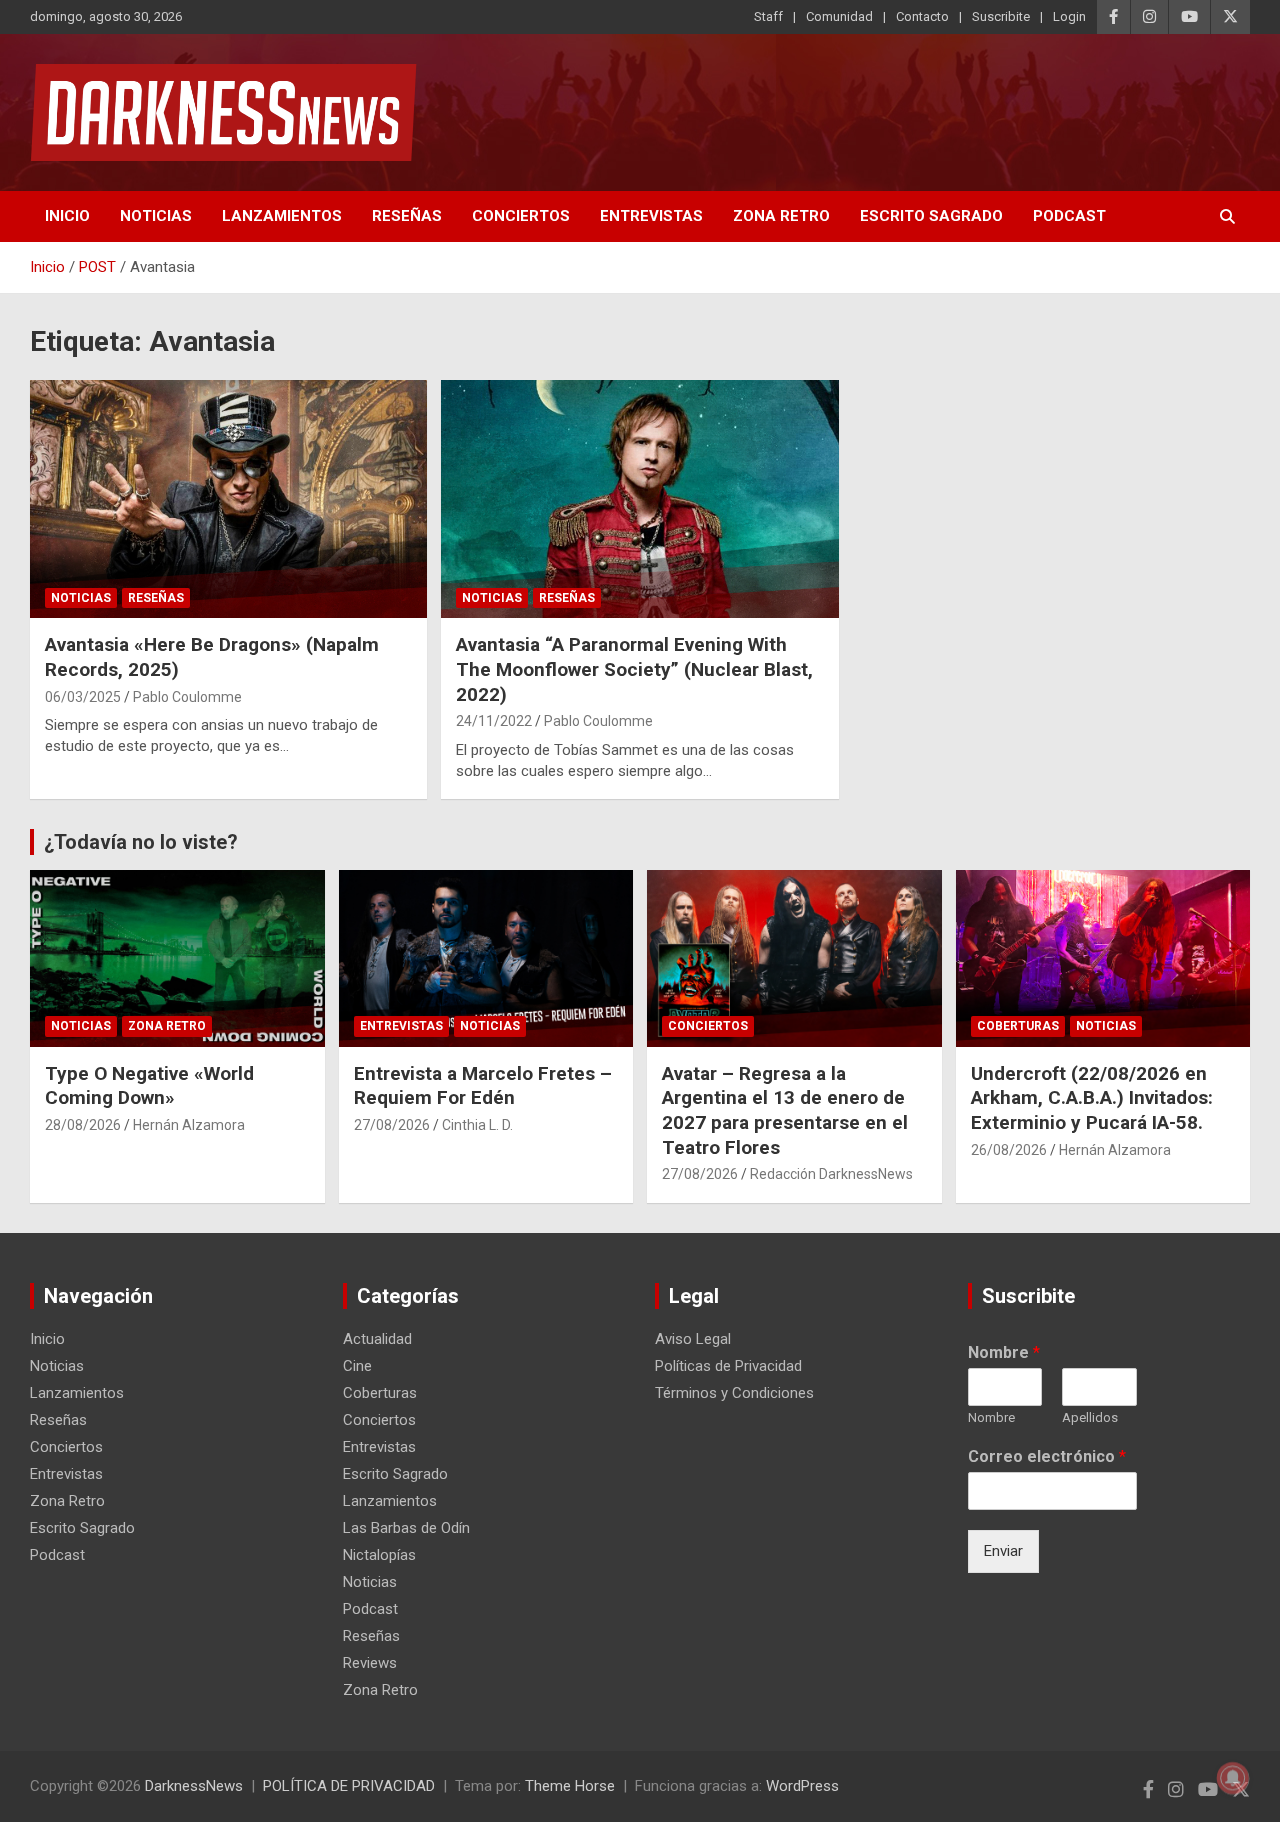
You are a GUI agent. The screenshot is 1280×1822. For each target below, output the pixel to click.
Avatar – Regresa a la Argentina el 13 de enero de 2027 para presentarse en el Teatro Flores (785, 1110)
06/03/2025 (83, 697)
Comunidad (839, 16)
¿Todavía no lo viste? (141, 842)
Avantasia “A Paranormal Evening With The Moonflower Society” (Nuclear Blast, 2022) (634, 669)
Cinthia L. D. (477, 1125)
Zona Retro (781, 216)
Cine (357, 1366)
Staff (768, 16)
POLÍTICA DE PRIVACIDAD (349, 1786)
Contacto (922, 16)
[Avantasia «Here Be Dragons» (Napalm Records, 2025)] (229, 499)
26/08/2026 (1009, 1150)
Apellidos (1090, 1417)
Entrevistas (651, 216)
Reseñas (407, 216)
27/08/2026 (392, 1125)
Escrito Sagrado (931, 216)
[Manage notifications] (1233, 1778)
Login (1069, 16)
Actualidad (377, 1339)
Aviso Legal (693, 1339)
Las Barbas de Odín (406, 1528)
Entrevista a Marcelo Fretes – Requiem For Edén (483, 1086)
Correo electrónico (1047, 1456)
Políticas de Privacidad (728, 1366)
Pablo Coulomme (187, 697)
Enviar (1003, 1551)
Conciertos (521, 216)
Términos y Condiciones (734, 1393)
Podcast (1069, 216)
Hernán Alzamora (189, 1125)
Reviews (370, 1663)
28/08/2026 (83, 1125)
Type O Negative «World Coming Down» (149, 1086)
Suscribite (1001, 16)
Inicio (67, 216)
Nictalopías (379, 1555)
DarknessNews (194, 1786)
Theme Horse (570, 1786)
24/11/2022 (494, 721)
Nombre (1004, 1352)
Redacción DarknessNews (831, 1174)
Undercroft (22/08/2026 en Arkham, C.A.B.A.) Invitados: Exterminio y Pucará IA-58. (1092, 1098)
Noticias (156, 216)
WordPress (802, 1786)
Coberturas (1018, 1026)
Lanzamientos (282, 216)
